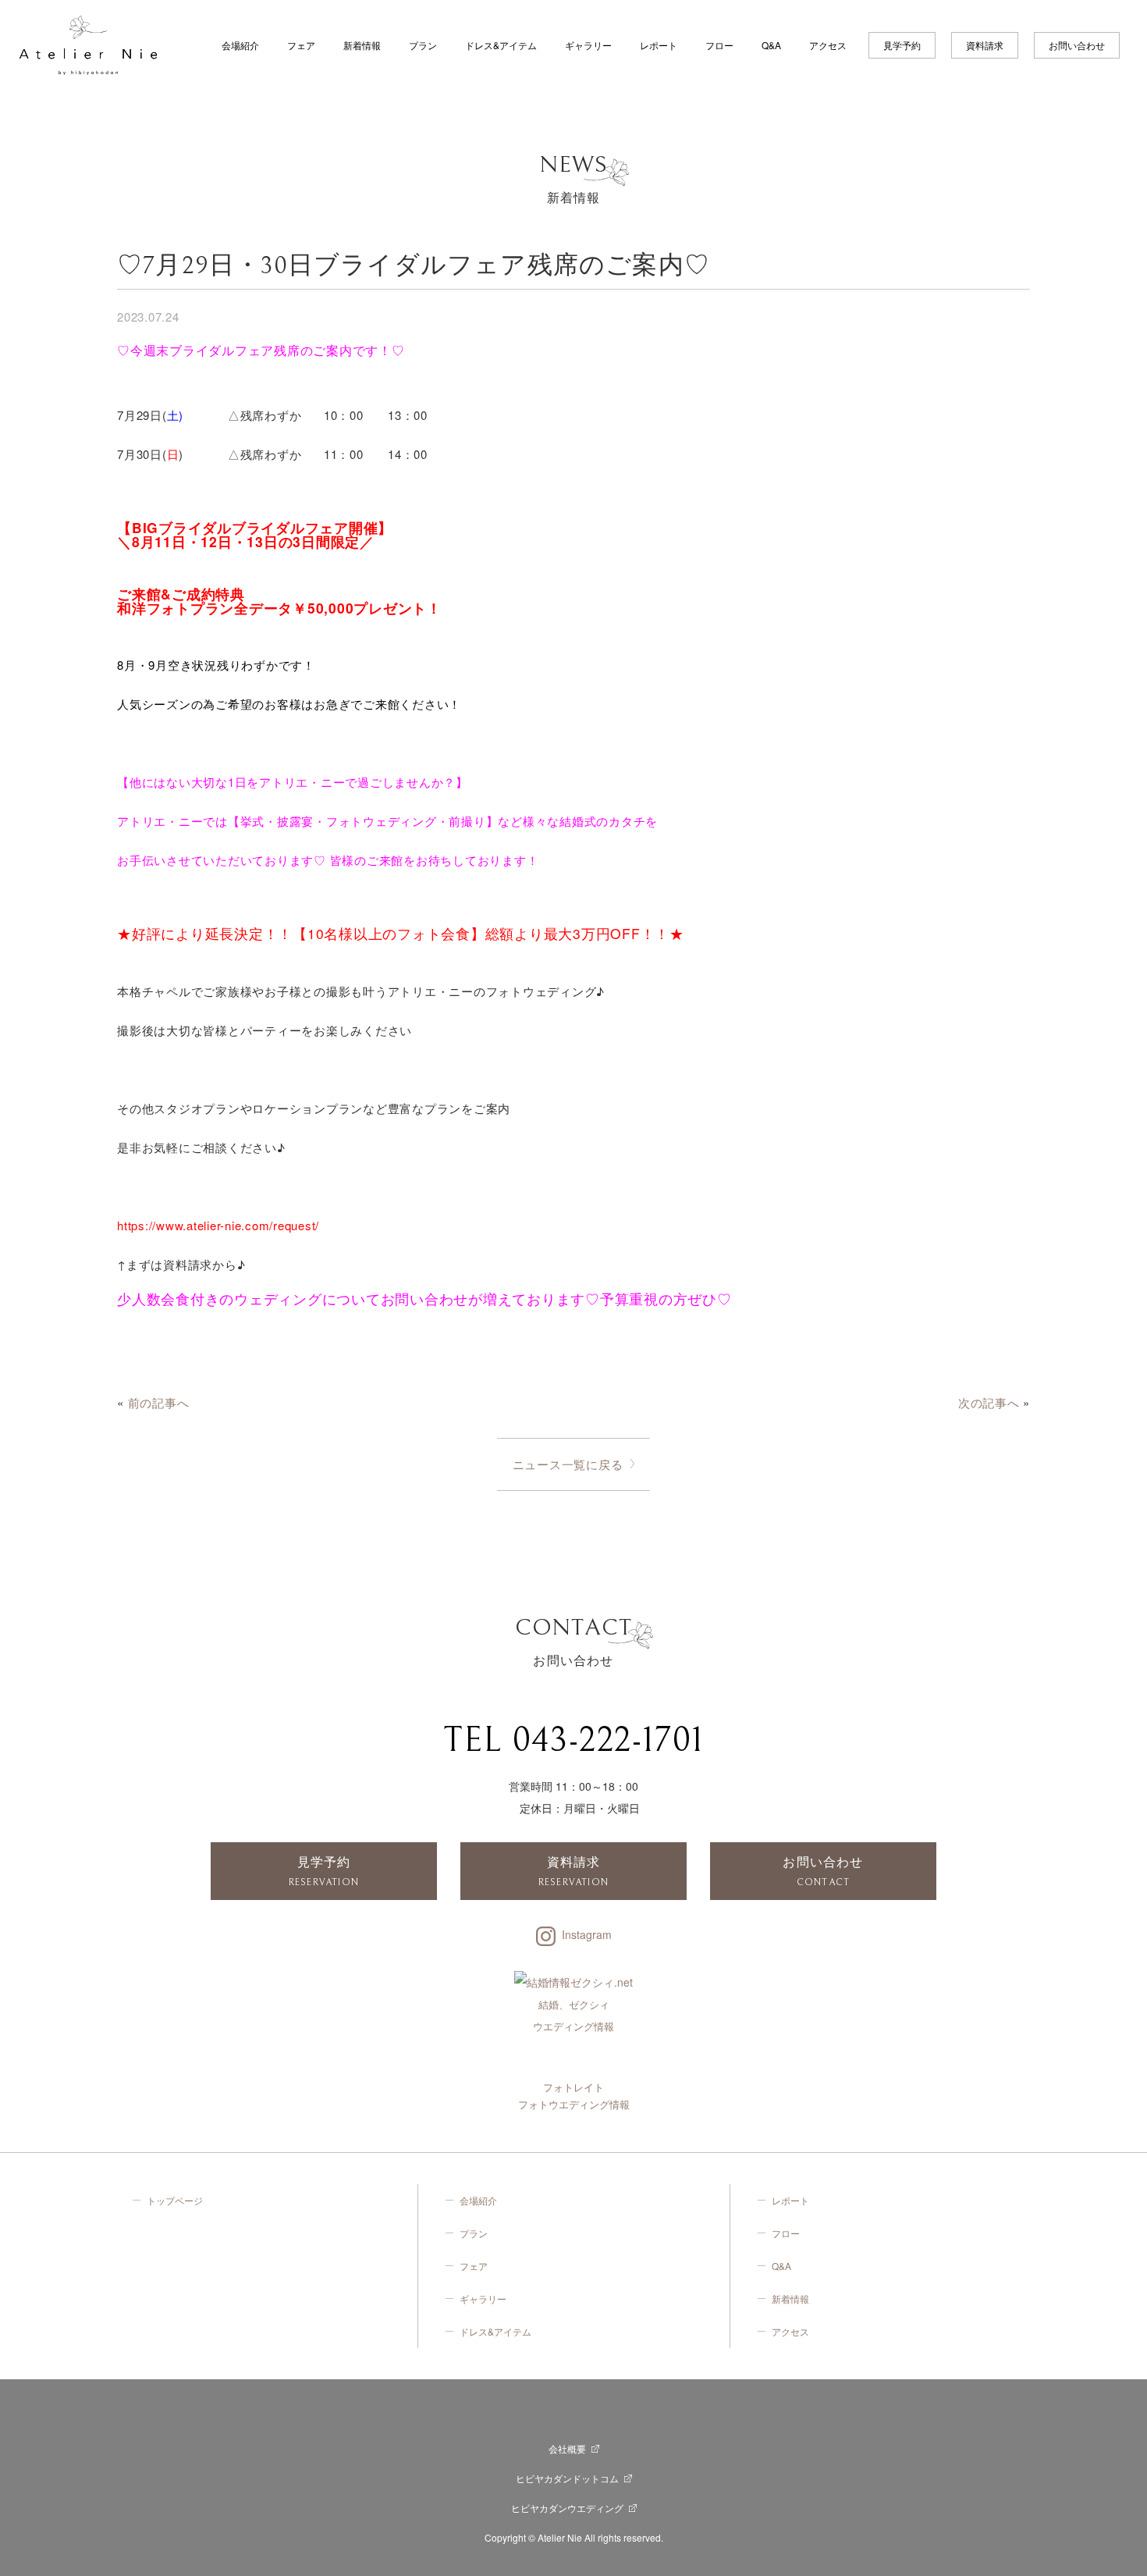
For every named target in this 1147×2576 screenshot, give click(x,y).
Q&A (771, 45)
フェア (301, 45)
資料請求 (985, 45)
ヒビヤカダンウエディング (567, 2508)
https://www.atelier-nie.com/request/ (218, 1225)
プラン (423, 45)
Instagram (587, 1934)
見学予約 (902, 45)
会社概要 (567, 2448)
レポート (659, 45)
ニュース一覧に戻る (568, 1464)
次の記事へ (989, 1402)
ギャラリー (588, 45)
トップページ (175, 2200)
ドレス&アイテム (501, 45)
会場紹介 (240, 45)
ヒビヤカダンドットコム (567, 2478)
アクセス (828, 45)
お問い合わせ (1077, 45)
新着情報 (362, 45)
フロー (719, 45)
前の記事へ (159, 1402)
